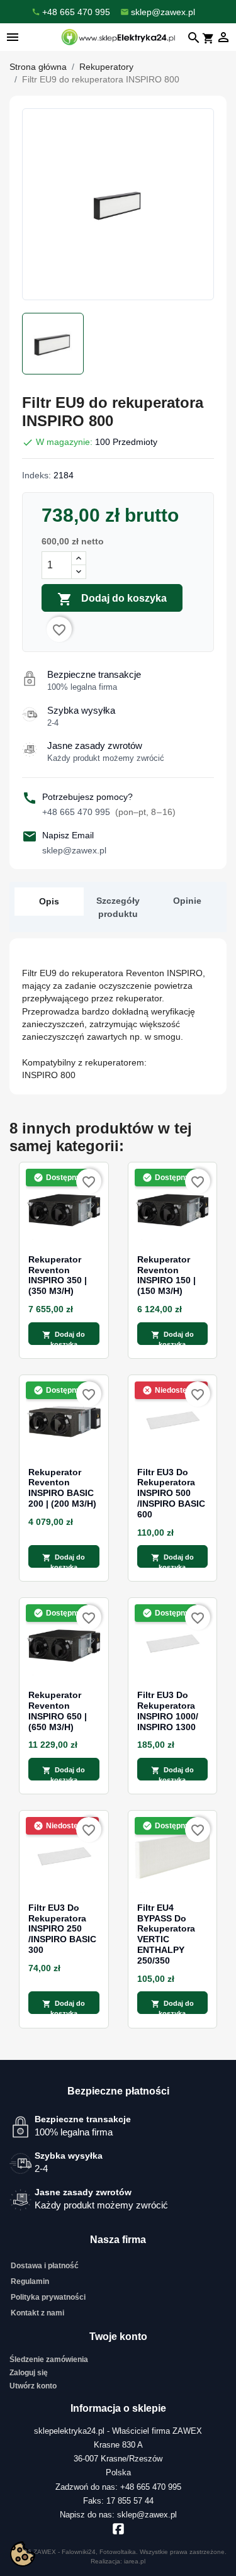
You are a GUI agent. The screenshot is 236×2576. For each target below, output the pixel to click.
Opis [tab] (49, 901)
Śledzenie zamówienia (49, 2359)
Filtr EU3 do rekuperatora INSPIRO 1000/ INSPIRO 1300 (168, 1711)
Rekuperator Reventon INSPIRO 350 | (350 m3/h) (58, 1275)
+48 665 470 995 (109, 812)
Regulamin (30, 2281)
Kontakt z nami (37, 2313)
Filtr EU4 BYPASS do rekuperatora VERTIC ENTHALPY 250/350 (166, 1934)
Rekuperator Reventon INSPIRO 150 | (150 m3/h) (166, 1275)
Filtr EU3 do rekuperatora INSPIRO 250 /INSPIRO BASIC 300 (62, 1929)
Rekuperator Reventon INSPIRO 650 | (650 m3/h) (58, 1711)
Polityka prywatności (48, 2297)
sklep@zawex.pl (74, 850)
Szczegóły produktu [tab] (118, 907)
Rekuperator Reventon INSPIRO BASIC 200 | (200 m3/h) (62, 1488)
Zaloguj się (29, 2373)
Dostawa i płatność (45, 2266)
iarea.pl (135, 2561)
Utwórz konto (33, 2386)
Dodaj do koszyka (112, 599)
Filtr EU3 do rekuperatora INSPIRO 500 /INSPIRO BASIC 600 (171, 1493)
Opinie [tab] (187, 901)
